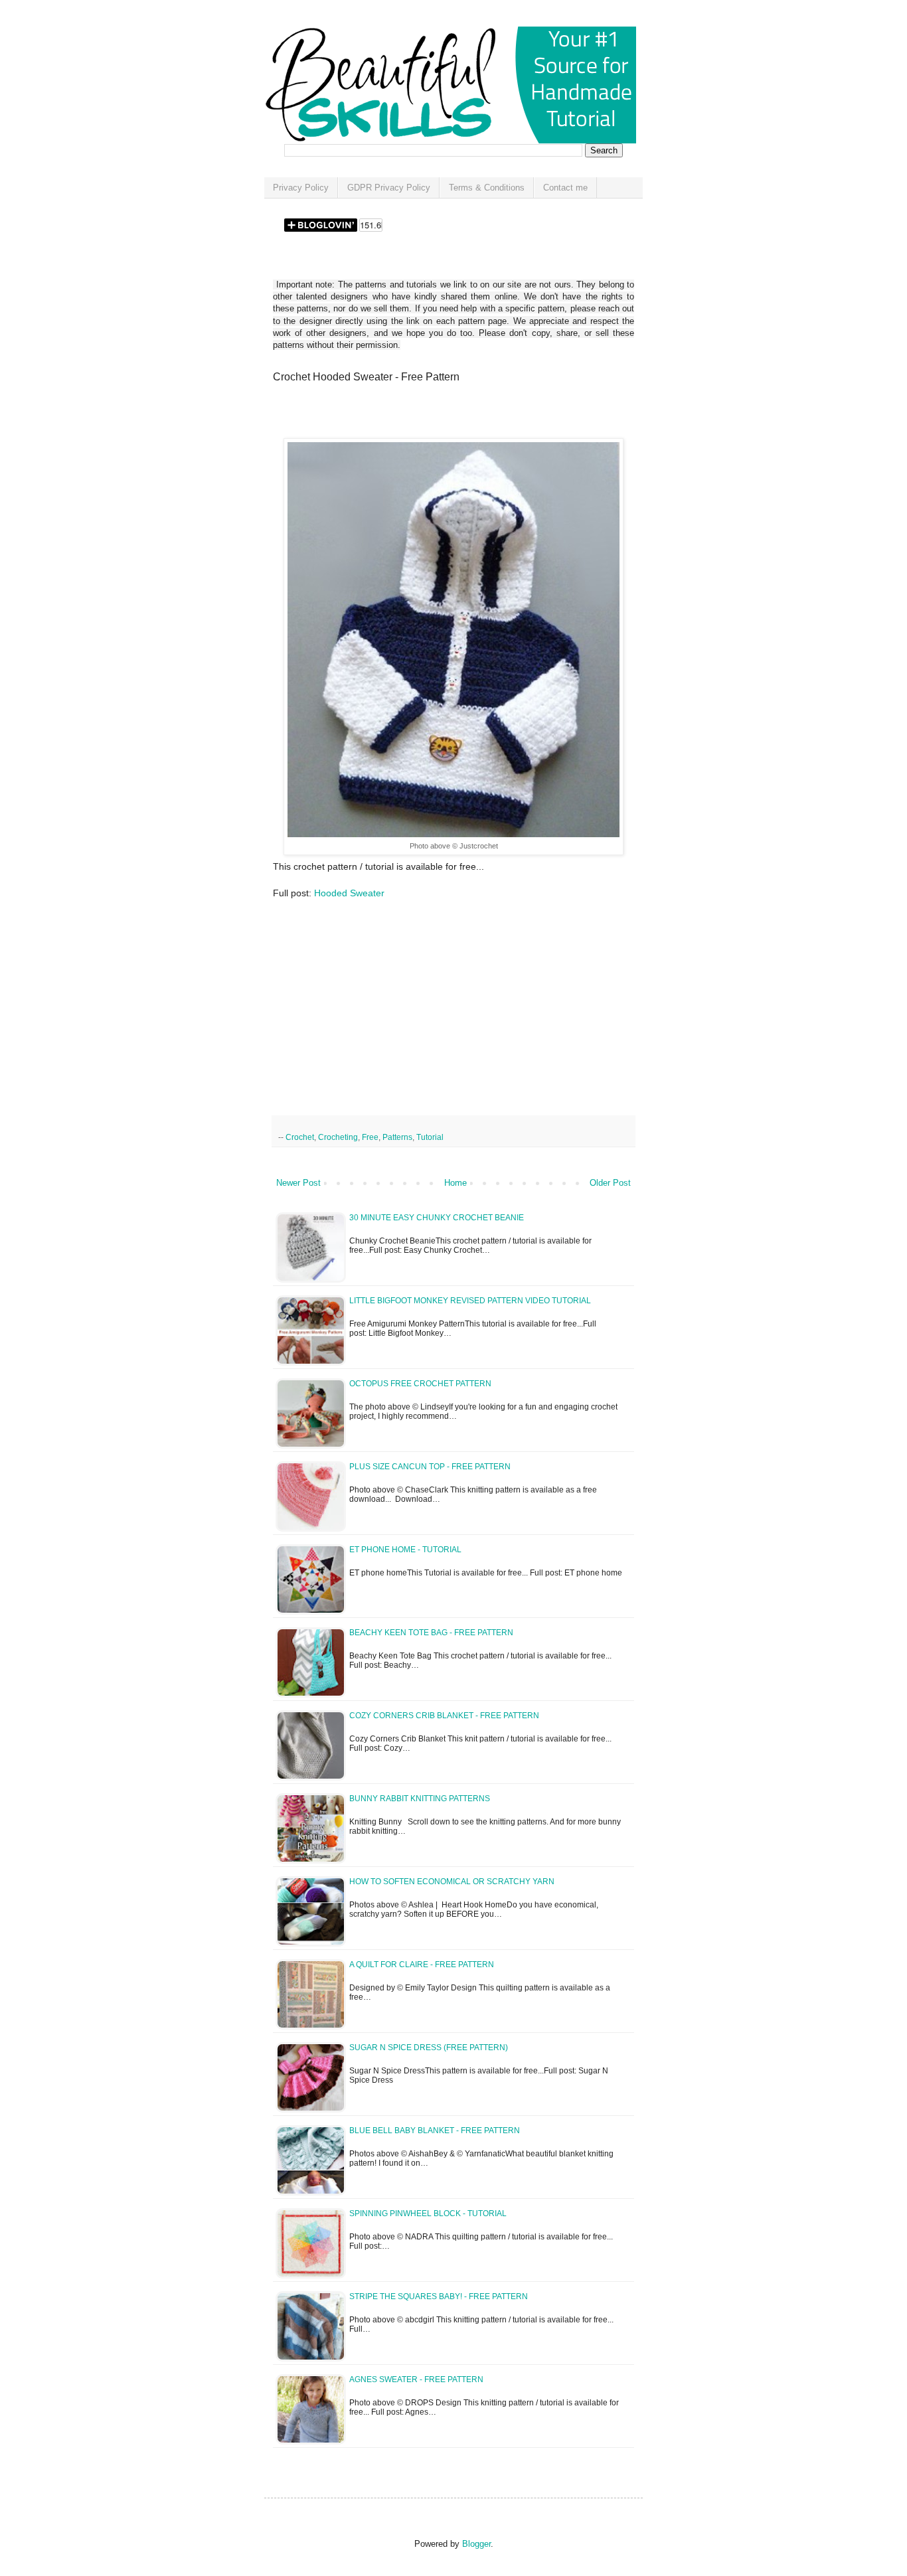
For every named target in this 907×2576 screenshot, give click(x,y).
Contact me (565, 188)
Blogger (476, 2544)
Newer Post (298, 1183)
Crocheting (338, 1137)
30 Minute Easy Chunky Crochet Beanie (437, 1218)
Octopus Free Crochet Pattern (420, 1384)
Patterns (397, 1137)
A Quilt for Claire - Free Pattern (422, 1965)
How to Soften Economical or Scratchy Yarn (452, 1882)
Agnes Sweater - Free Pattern (416, 2379)
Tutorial (430, 1137)
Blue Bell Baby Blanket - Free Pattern (435, 2131)
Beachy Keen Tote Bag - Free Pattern (431, 1633)
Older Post (610, 1183)
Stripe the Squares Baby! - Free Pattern (439, 2296)
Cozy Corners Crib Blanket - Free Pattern (444, 1716)
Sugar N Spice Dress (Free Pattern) (429, 2048)
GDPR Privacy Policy (389, 188)
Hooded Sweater (349, 893)
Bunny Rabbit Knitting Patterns (420, 1799)
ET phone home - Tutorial (405, 1550)
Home (455, 1183)
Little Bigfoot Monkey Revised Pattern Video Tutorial (470, 1301)
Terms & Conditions (487, 188)
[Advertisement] (428, 415)
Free (370, 1137)
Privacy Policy (301, 188)
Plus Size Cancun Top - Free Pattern (430, 1467)
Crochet (300, 1137)
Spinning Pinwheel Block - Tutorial (428, 2214)
